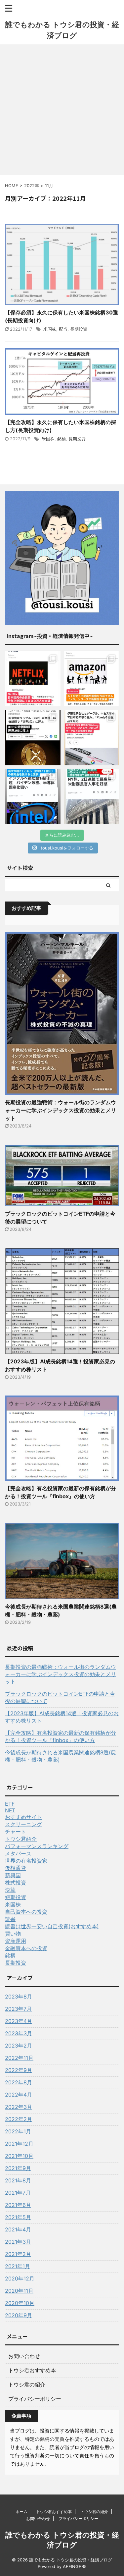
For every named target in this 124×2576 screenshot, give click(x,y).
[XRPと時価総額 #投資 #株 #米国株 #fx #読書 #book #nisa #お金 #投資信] (33, 738)
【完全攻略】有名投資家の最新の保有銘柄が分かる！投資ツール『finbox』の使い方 (61, 1736)
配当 (63, 329)
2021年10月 (19, 2156)
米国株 (50, 329)
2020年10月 (20, 2303)
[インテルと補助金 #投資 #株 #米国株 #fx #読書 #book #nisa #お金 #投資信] (33, 796)
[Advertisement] (62, 110)
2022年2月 (19, 2119)
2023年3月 (19, 2033)
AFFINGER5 (75, 2567)
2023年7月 (18, 2009)
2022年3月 (19, 2107)
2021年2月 (18, 2254)
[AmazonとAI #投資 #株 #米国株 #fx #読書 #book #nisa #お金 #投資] (92, 679)
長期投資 (79, 329)
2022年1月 (18, 2131)
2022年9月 (19, 2070)
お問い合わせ (24, 2356)
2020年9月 (19, 2315)
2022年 (32, 186)
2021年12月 (19, 2144)
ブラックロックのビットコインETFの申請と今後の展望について (60, 1697)
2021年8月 (18, 2180)
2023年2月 (19, 2046)
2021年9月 (18, 2168)
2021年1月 (18, 2266)
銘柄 (62, 439)
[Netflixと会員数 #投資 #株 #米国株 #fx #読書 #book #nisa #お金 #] (33, 679)
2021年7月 (18, 2193)
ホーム (21, 2512)
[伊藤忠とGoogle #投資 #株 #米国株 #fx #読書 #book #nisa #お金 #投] (92, 738)
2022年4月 (19, 2095)
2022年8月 (19, 2082)
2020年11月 (19, 2291)
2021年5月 (18, 2217)
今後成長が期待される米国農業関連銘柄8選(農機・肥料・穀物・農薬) (61, 1756)
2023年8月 (19, 1997)
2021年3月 (18, 2242)
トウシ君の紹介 (27, 2384)
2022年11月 (19, 2058)
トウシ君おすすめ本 (32, 2370)
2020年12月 (20, 2278)
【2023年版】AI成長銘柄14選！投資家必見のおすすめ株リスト (62, 1717)
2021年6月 (18, 2205)
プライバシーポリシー (35, 2399)
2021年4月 (18, 2229)
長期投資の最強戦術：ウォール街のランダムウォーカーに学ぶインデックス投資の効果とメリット (61, 1110)
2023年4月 (19, 2021)
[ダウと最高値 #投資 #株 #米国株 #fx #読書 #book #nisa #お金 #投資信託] (92, 796)
